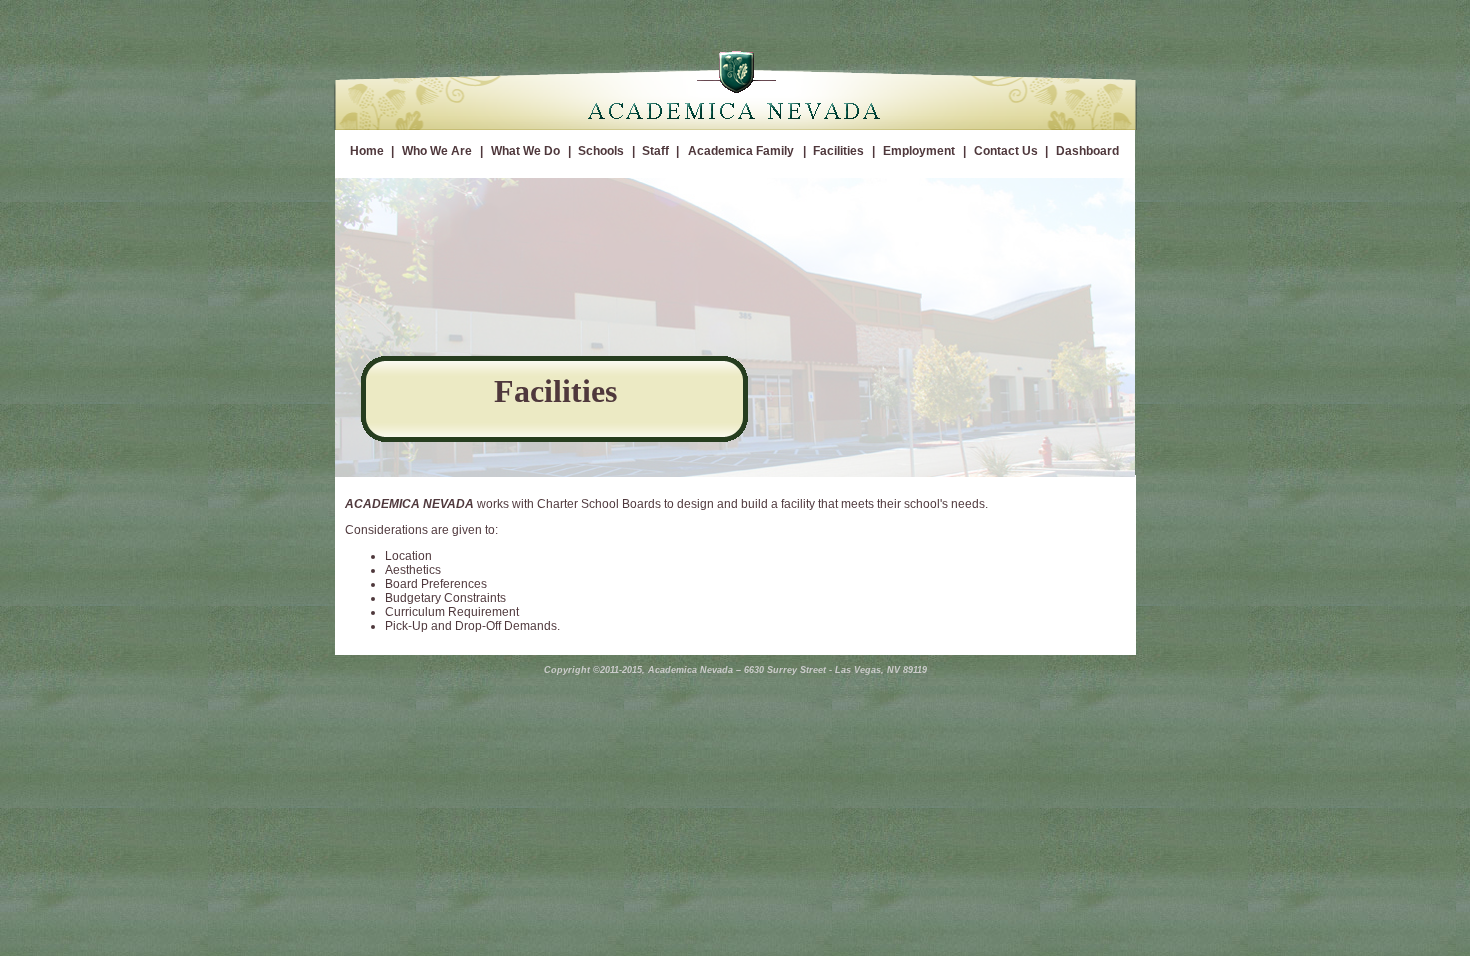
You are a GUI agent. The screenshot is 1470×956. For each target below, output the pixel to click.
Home (367, 151)
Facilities (838, 151)
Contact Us (1006, 151)
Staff (655, 151)
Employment (919, 151)
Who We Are (437, 151)
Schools (601, 151)
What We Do (525, 151)
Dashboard (1087, 151)
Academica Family (741, 151)
